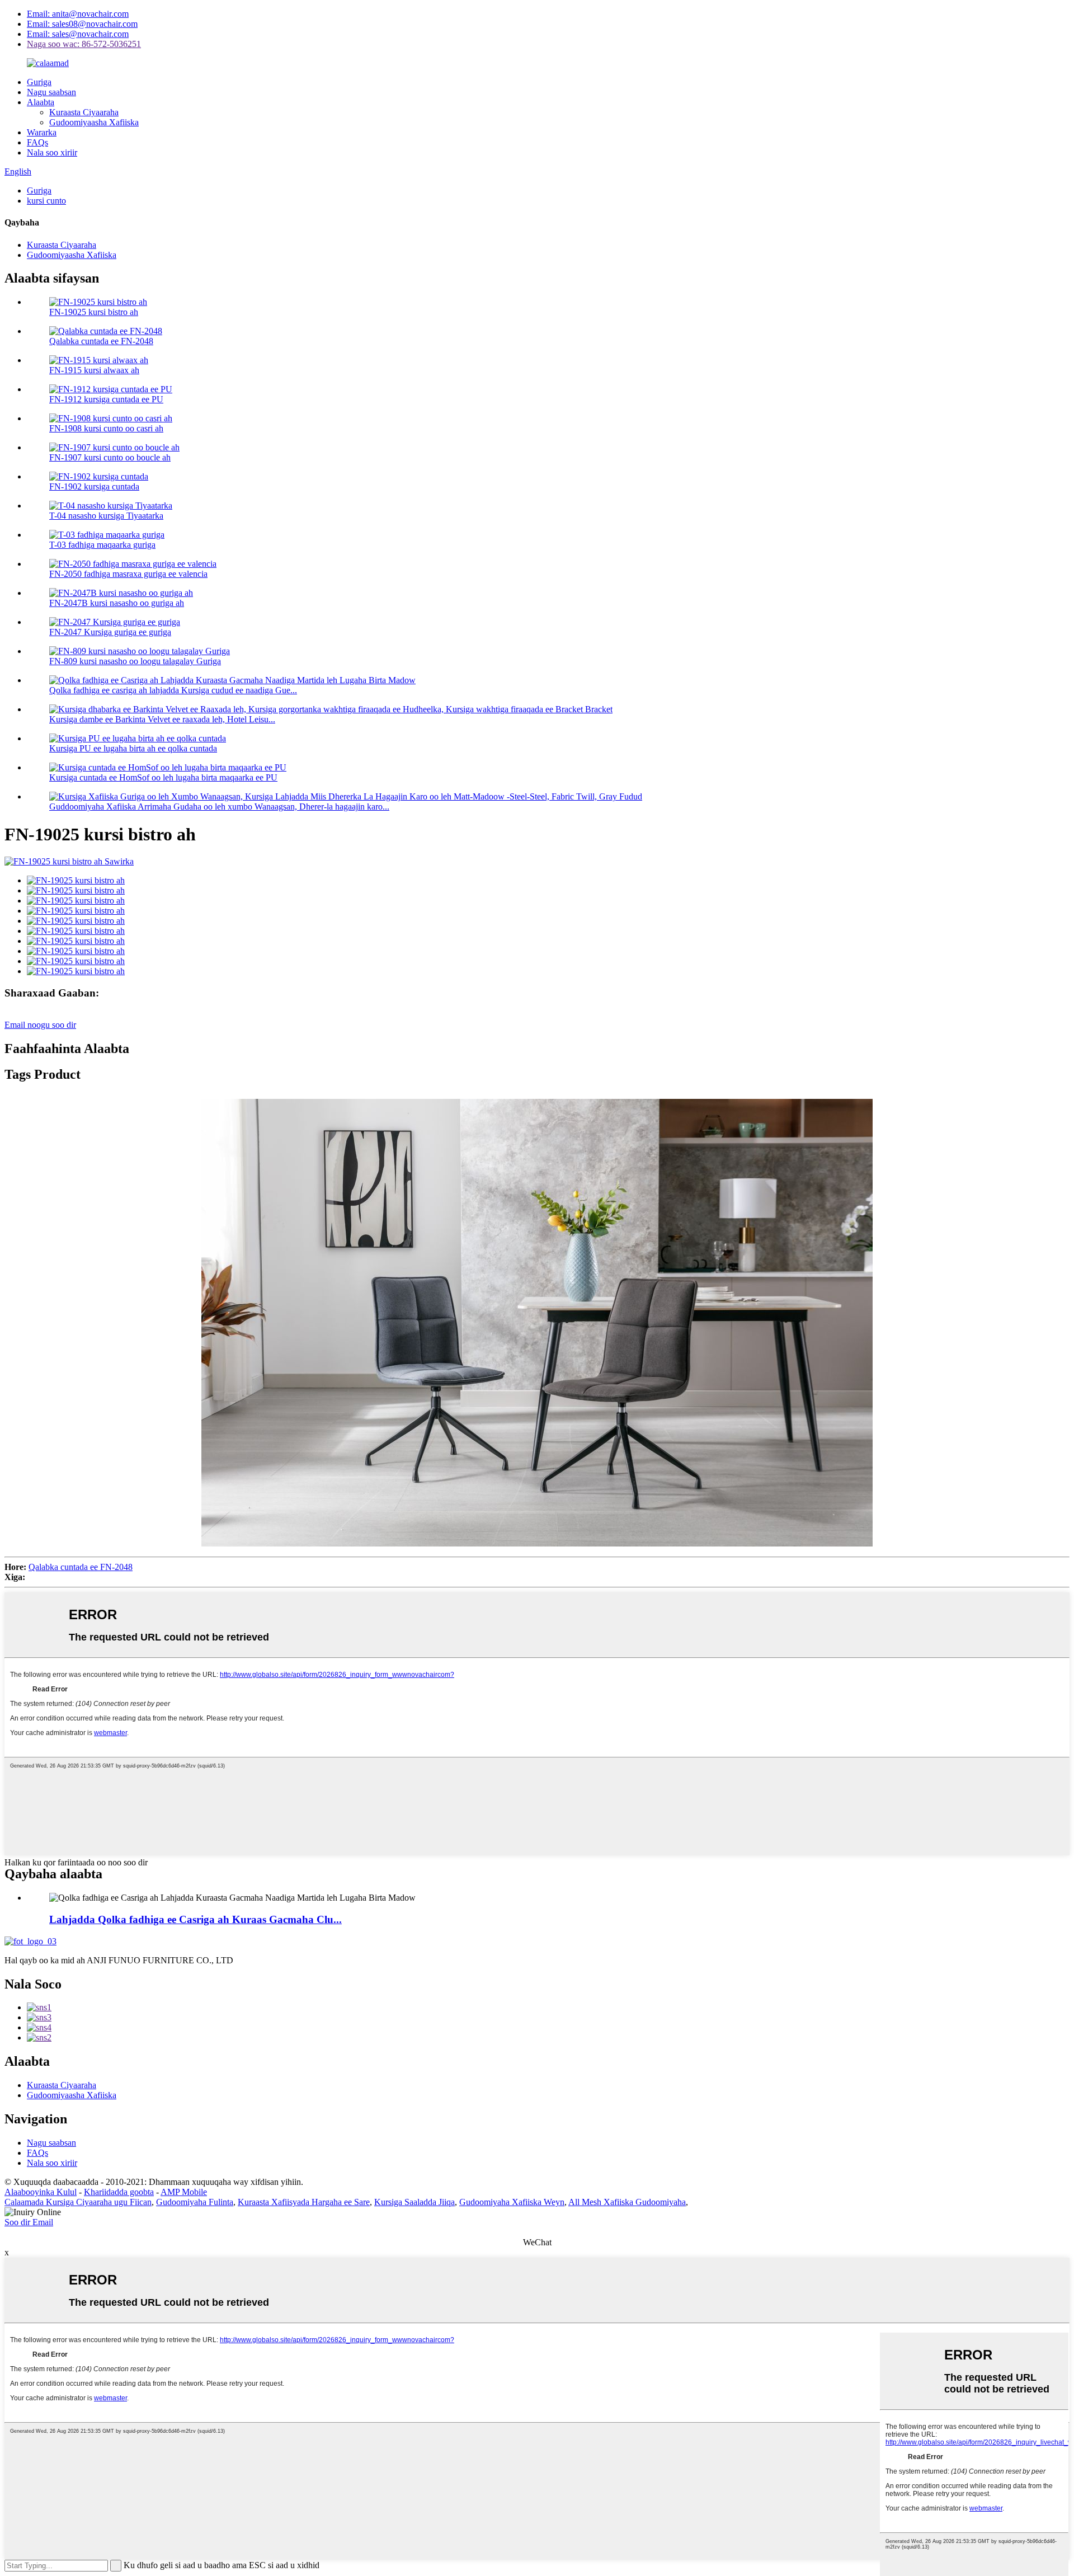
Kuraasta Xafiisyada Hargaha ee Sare (304, 2202)
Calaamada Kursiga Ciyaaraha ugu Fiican (78, 2202)
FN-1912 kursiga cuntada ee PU (106, 399)
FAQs (37, 142)
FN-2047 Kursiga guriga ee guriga (110, 632)
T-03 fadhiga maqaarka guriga (102, 545)
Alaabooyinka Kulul (41, 2192)
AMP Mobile (184, 2192)
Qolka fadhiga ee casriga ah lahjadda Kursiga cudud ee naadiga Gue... (173, 690)
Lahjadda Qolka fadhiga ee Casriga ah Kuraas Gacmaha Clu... (196, 1919)
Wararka (42, 132)
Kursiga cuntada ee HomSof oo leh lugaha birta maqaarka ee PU (163, 777)
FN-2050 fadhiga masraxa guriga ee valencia (128, 574)
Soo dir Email (29, 2222)
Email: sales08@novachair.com (82, 24)
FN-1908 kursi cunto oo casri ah (106, 428)
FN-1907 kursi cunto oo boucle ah (110, 457)
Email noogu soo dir (40, 1025)
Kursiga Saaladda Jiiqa (414, 2202)
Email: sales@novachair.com (78, 34)
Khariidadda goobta (119, 2192)
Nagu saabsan (51, 92)
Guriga (39, 82)
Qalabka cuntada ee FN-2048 (101, 341)
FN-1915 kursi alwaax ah (94, 370)
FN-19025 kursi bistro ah (94, 312)
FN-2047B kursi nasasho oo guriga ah (117, 603)
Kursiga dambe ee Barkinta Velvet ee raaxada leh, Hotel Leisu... (162, 719)
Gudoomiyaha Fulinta (195, 2202)
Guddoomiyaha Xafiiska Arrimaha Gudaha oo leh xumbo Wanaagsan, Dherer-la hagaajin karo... (219, 807)
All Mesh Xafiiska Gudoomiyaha (627, 2202)
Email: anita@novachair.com (78, 14)
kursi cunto (46, 201)
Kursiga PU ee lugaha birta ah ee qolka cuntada (133, 748)
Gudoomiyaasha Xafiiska (94, 122)
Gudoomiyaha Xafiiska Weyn (512, 2202)
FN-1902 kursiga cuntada (94, 486)
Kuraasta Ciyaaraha (84, 112)
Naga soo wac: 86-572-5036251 (84, 44)
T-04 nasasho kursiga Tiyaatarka (106, 516)
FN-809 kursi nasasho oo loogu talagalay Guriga (135, 661)
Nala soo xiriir (52, 152)
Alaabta (41, 102)
